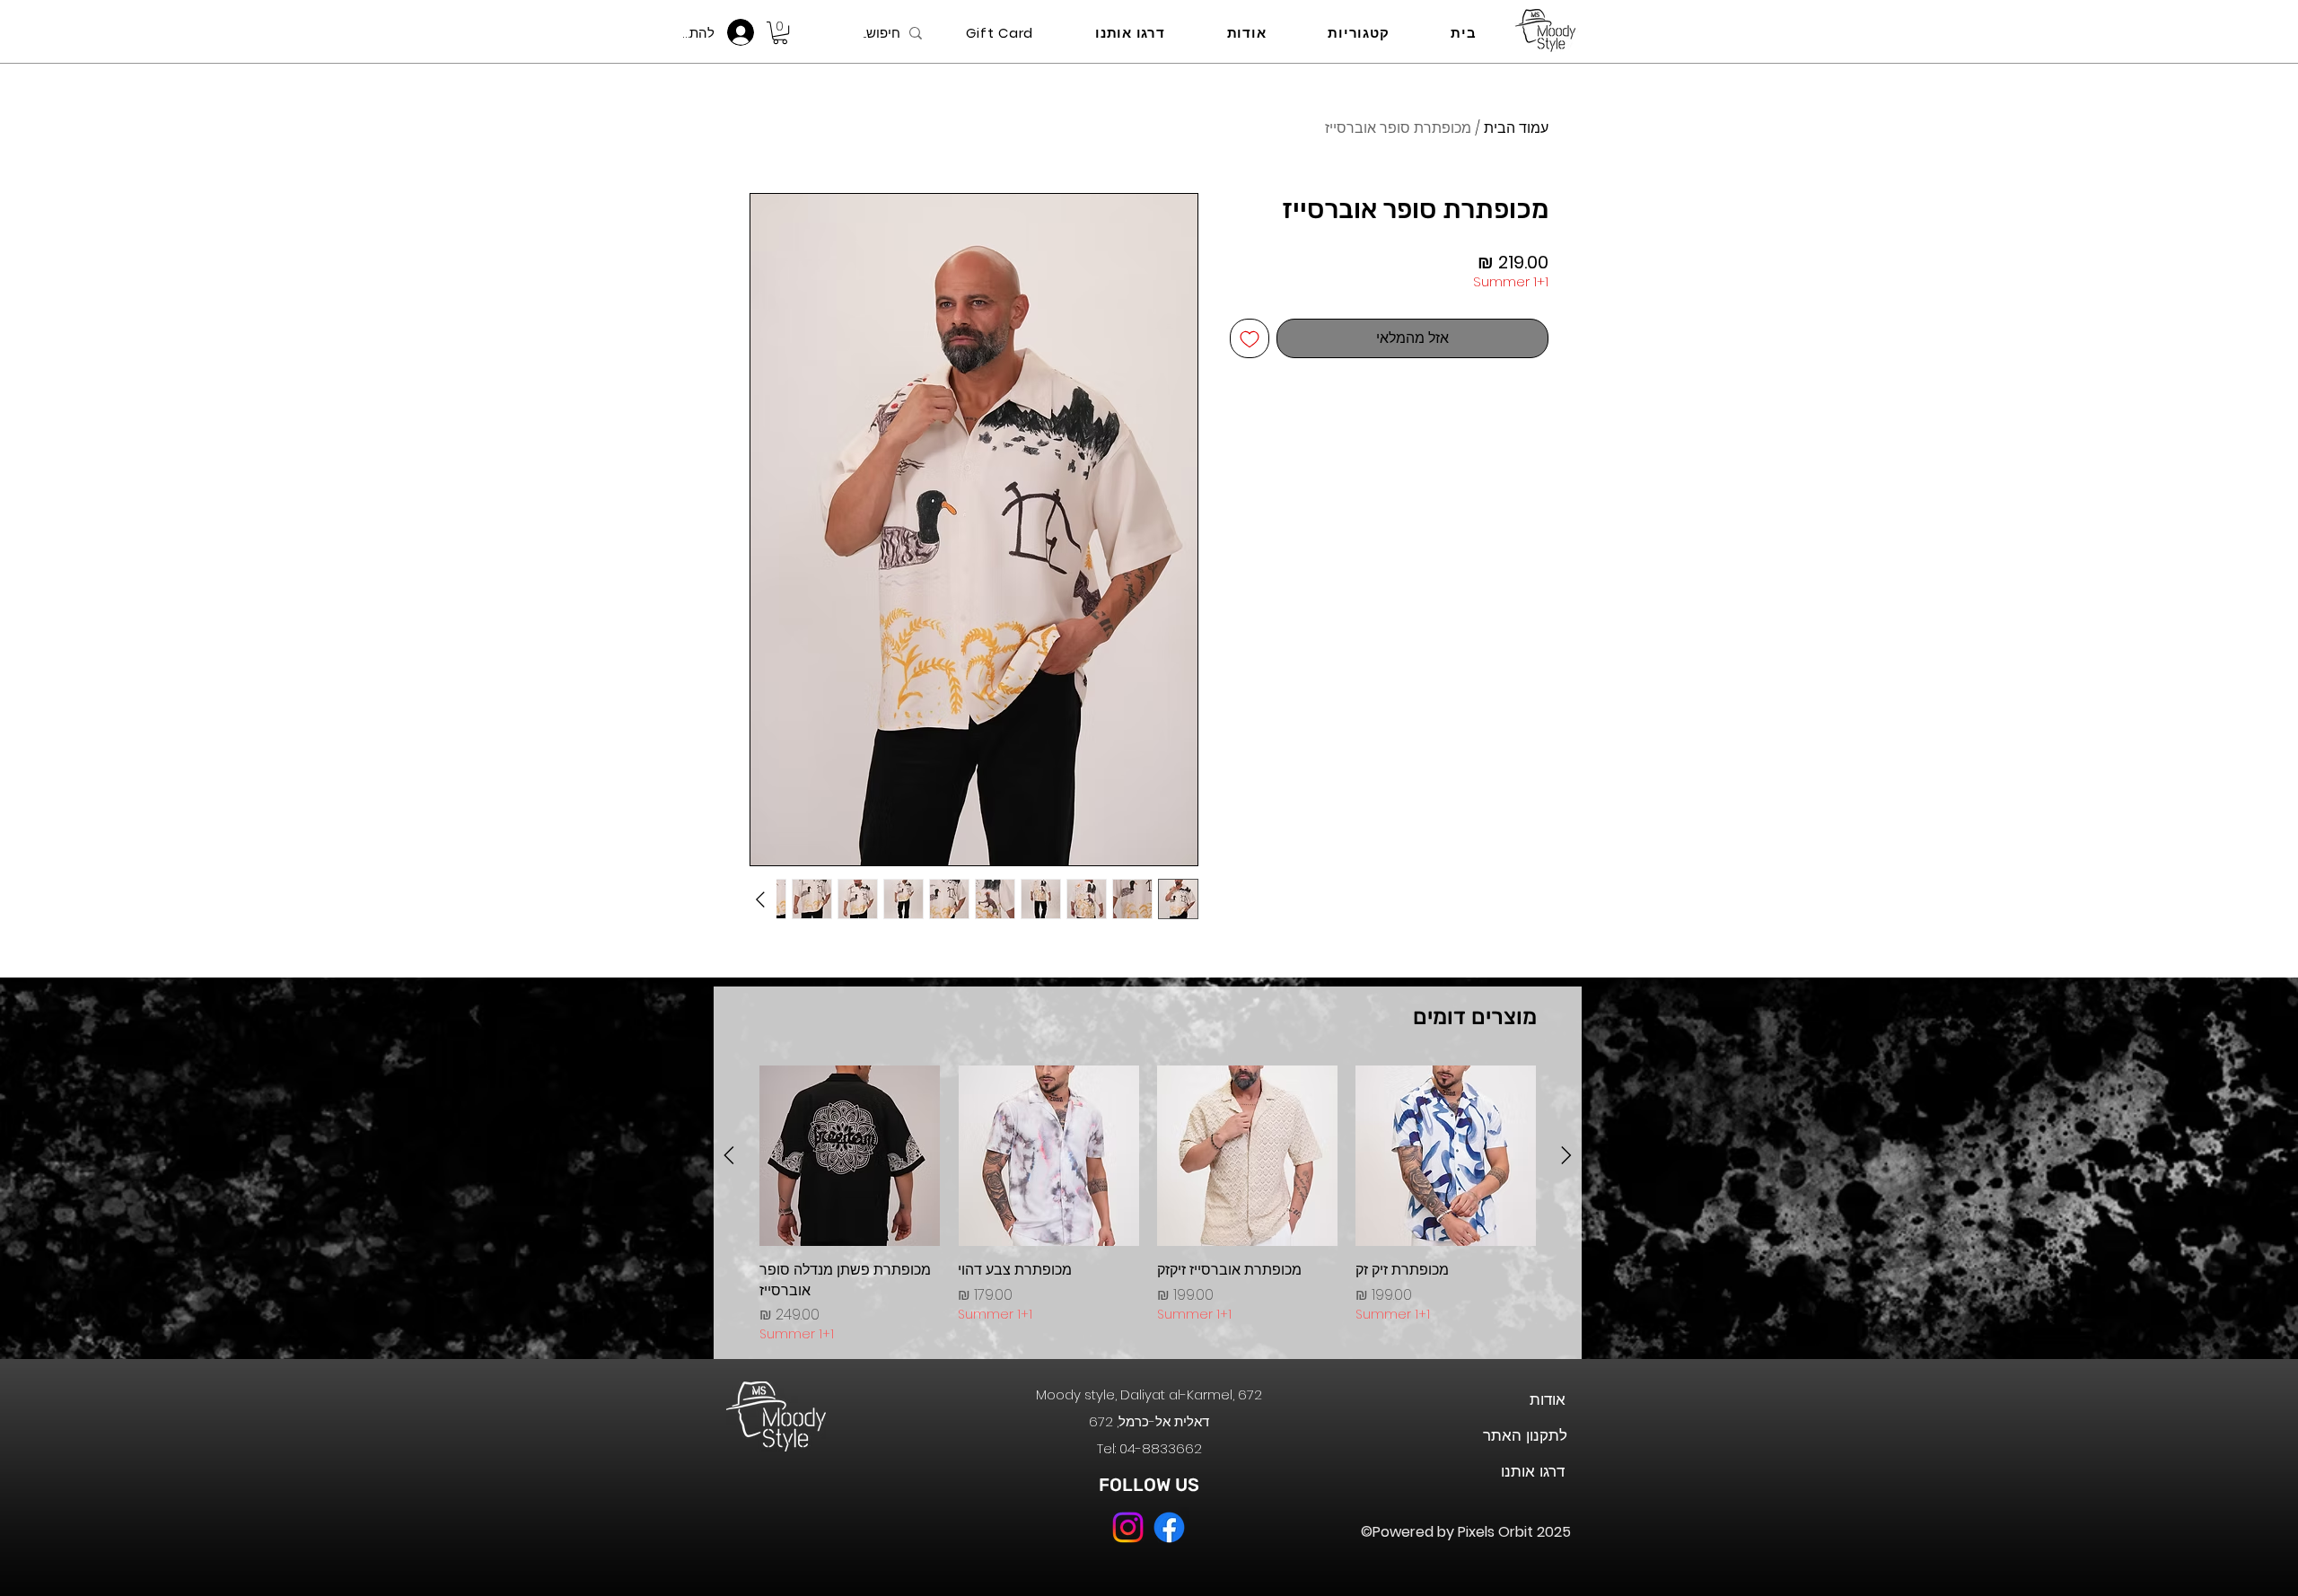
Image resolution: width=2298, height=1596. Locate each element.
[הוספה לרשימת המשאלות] (1250, 338)
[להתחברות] (746, 32)
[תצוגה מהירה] (1446, 1156)
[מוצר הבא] (729, 1155)
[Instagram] (1128, 1527)
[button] (780, 33)
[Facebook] (1169, 1527)
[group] (1148, 1205)
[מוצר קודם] (1566, 1155)
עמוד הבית (1516, 128)
